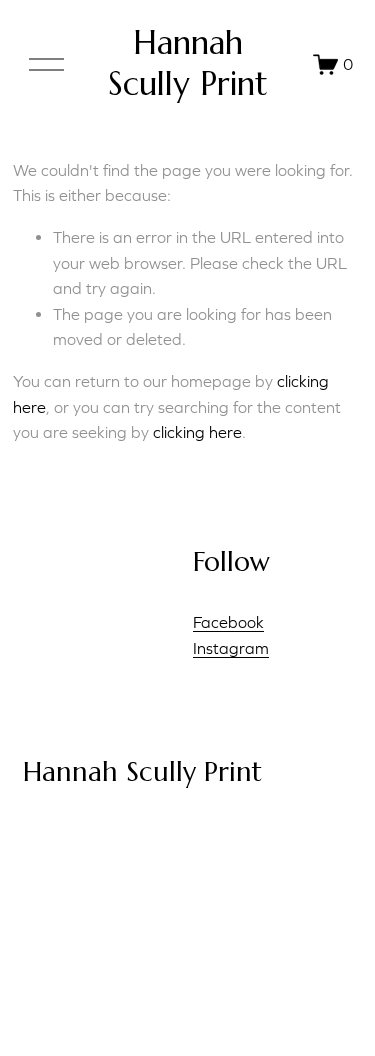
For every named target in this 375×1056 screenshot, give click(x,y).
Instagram (231, 648)
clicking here (197, 432)
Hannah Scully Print (188, 64)
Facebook (228, 622)
